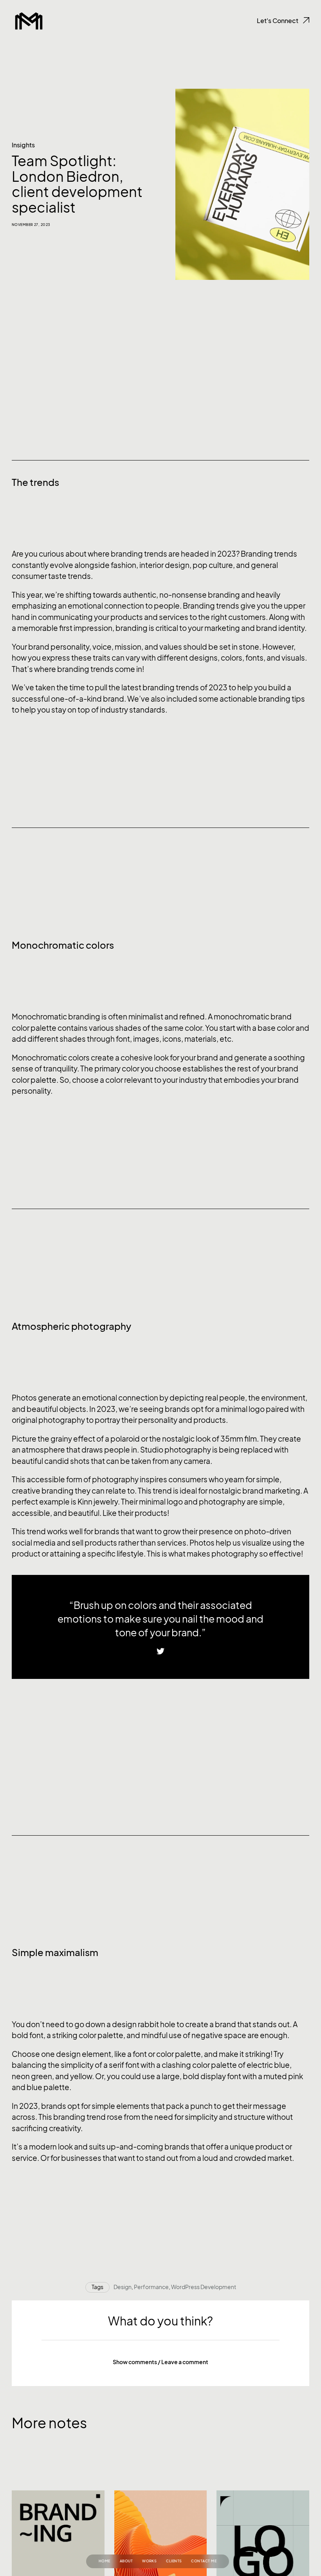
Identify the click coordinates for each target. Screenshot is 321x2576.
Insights (23, 145)
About (126, 2561)
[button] (160, 2362)
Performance (151, 2287)
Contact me (204, 2561)
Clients (174, 2561)
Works (149, 2561)
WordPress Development (204, 2287)
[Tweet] (160, 1652)
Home (105, 2561)
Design (123, 2287)
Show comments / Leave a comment (160, 2362)
